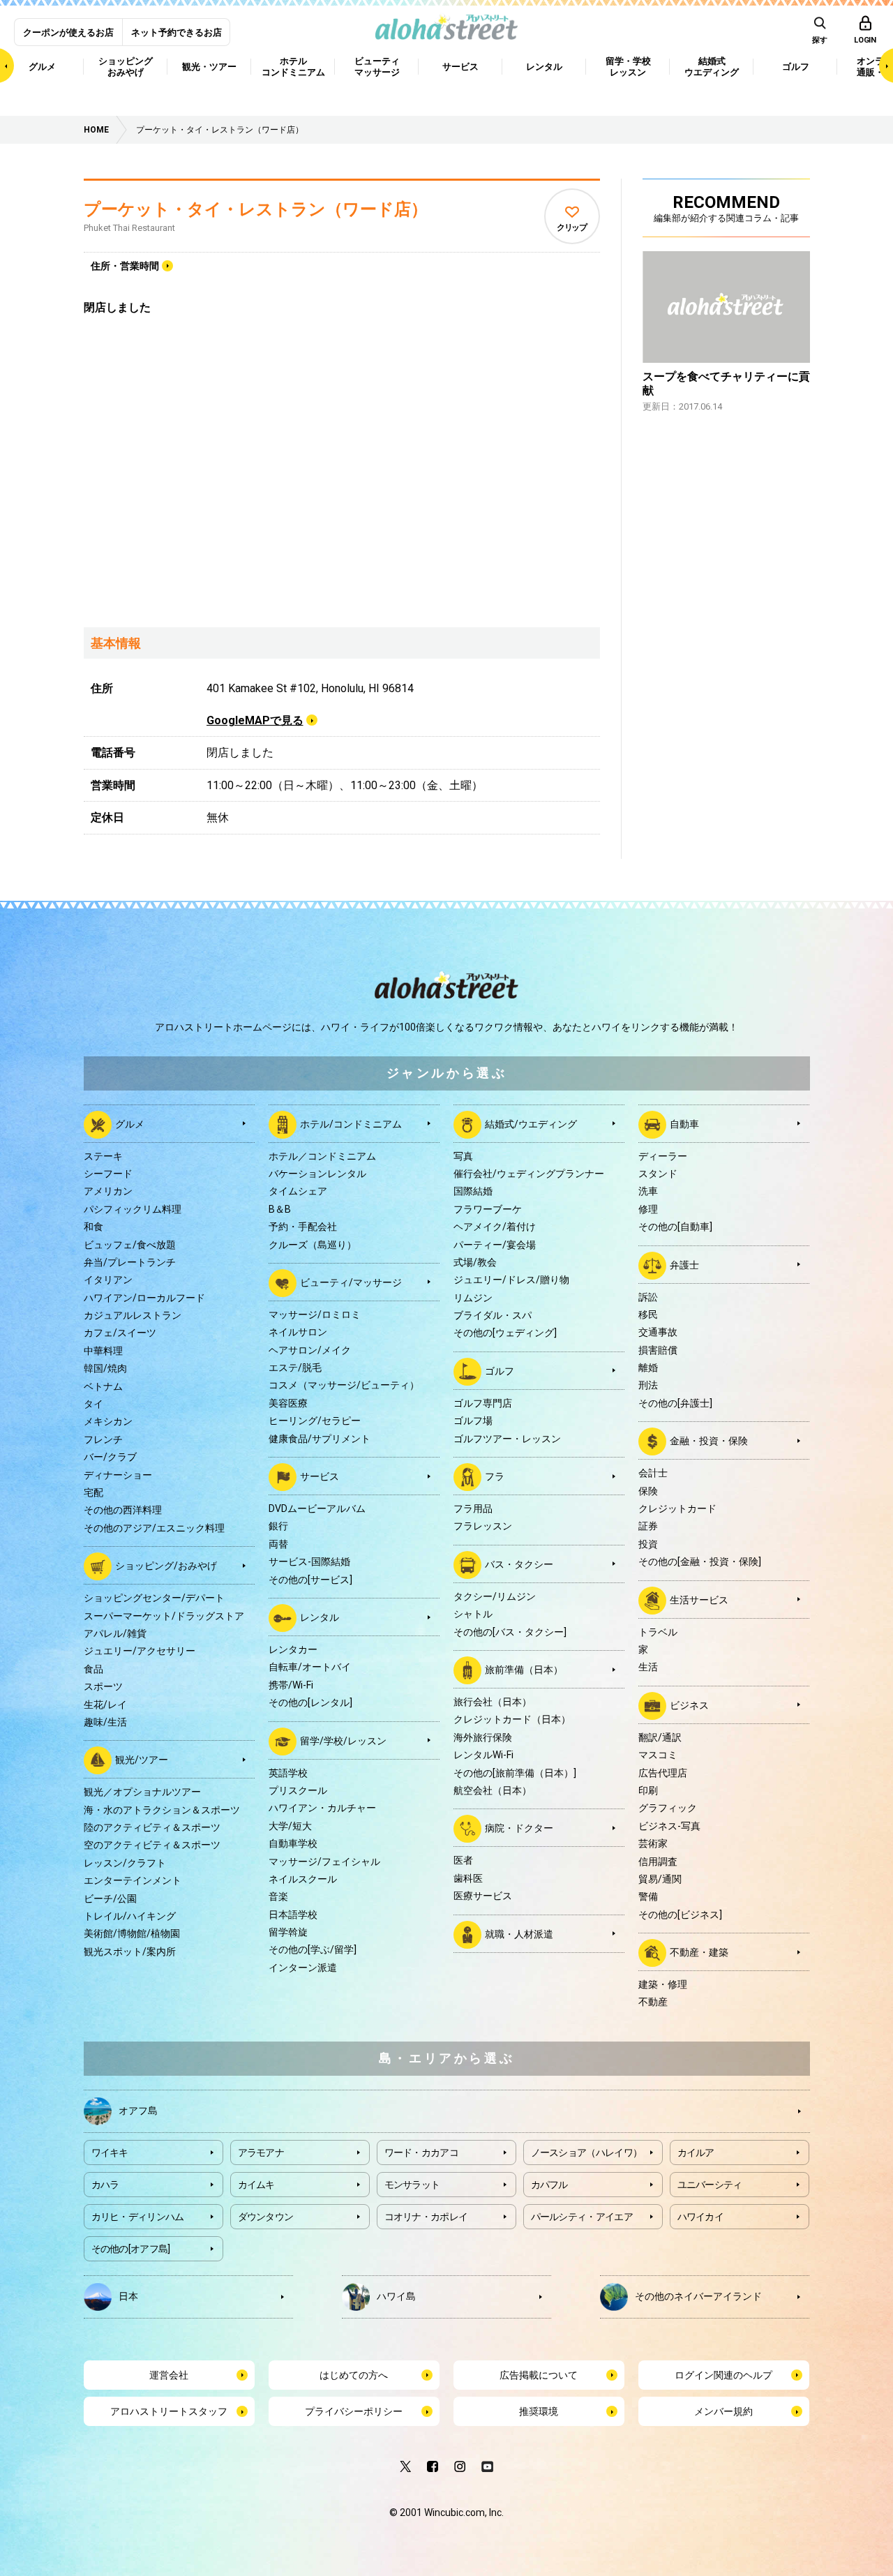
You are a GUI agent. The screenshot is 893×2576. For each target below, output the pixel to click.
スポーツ (103, 1686)
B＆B (280, 1209)
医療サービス (483, 1896)
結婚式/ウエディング (531, 1123)
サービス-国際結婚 (309, 1562)
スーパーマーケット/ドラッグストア (164, 1616)
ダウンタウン (266, 2217)
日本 (128, 2296)
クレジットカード (677, 1508)
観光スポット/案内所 (130, 1952)
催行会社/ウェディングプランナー (529, 1174)
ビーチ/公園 (110, 1899)
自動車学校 (293, 1843)
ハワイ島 (396, 2296)
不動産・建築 (699, 1952)
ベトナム (103, 1386)
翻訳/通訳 (660, 1737)
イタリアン (108, 1280)
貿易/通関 (660, 1879)
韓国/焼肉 (105, 1368)
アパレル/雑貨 (115, 1633)
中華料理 (103, 1351)
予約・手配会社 (303, 1227)
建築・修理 (663, 1984)
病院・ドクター (519, 1828)
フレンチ (103, 1439)
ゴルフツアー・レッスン (507, 1439)
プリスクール (298, 1790)
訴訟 (648, 1297)
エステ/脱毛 (295, 1368)
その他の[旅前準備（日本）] (515, 1773)
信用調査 (658, 1862)
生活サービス (699, 1599)
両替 (278, 1544)
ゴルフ (500, 1371)
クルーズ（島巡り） (313, 1245)
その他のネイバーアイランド (698, 2296)
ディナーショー (118, 1475)
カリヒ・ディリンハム (138, 2217)
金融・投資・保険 (709, 1441)
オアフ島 (138, 2110)
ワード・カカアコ (421, 2152)
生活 (648, 1667)
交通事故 (658, 1332)
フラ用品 (473, 1508)
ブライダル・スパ (493, 1315)
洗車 (648, 1191)
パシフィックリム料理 (133, 1209)
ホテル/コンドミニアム (351, 1123)
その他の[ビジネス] (680, 1915)
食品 (93, 1669)
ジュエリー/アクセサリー (140, 1651)
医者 (463, 1860)
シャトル (473, 1614)
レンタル (320, 1617)
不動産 (653, 2002)
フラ (495, 1476)
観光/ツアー (142, 1760)
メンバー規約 (723, 2411)
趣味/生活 (105, 1722)
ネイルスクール (303, 1879)
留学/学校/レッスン (343, 1740)
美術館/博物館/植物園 (132, 1933)
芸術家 (653, 1843)
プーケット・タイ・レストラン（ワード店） (256, 209)
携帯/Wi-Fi (291, 1685)
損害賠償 (658, 1350)
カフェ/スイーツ (120, 1333)
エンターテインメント (133, 1880)
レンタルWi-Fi (483, 1755)
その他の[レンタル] (310, 1702)
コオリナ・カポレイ (426, 2217)
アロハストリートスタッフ (169, 2411)
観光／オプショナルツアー (142, 1792)
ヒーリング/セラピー (315, 1421)
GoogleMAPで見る (255, 720)
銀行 (278, 1526)
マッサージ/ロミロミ (315, 1315)
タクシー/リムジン (495, 1596)
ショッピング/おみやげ (166, 1566)
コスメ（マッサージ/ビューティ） (344, 1385)
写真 (463, 1156)
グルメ (130, 1123)
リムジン (473, 1298)
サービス (320, 1476)
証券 (648, 1526)
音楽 (278, 1896)
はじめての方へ (354, 2375)
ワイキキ (110, 2152)
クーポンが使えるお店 (68, 32)
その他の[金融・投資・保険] (700, 1562)
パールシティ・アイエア (582, 2217)
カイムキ (256, 2185)
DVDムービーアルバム (317, 1508)
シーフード (108, 1174)
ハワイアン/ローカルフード (144, 1298)
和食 (93, 1227)
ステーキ (103, 1156)
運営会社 (169, 2375)
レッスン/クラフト (125, 1863)
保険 (648, 1491)
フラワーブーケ (488, 1209)
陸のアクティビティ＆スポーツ (152, 1827)
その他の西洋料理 (123, 1510)
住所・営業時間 (125, 266)
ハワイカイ (701, 2217)
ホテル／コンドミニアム (322, 1156)
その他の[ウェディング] (505, 1333)
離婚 (648, 1368)
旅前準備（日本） (524, 1670)
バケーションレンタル (317, 1174)
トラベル (658, 1632)
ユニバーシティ (710, 2185)
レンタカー (293, 1649)
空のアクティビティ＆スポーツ (152, 1845)
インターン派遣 (303, 1968)
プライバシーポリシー (354, 2411)
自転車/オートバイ (310, 1667)
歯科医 (468, 1878)
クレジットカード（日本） (512, 1719)
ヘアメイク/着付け (495, 1227)
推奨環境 (539, 2411)
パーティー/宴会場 (495, 1245)
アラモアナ (261, 2152)
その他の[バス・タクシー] (510, 1632)
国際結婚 (473, 1191)
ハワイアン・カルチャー (322, 1808)
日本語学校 (293, 1915)
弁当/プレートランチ (130, 1262)
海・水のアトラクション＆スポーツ (162, 1810)
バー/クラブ (110, 1457)
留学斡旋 (288, 1932)
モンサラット (412, 2185)
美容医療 (288, 1403)
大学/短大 (290, 1826)
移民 (648, 1315)
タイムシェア (298, 1191)
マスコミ (658, 1755)
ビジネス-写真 (669, 1826)
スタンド (658, 1174)
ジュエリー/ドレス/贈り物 (511, 1280)
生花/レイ (105, 1705)
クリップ (572, 227)
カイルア (696, 2152)
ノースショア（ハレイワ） (587, 2152)
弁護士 (684, 1264)
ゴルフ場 (473, 1421)
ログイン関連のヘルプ (723, 2375)
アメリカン (108, 1191)
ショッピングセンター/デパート (154, 1598)
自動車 (684, 1123)
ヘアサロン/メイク (310, 1350)
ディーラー (663, 1156)
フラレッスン (483, 1526)
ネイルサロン (298, 1332)
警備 (648, 1896)
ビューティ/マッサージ (351, 1282)
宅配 (93, 1492)
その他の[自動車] (675, 1227)
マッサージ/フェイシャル (324, 1862)
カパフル (549, 2185)
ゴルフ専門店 (483, 1403)
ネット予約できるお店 (177, 32)
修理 (648, 1209)
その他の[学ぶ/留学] (313, 1949)
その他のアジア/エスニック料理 (154, 1528)
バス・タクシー (519, 1564)
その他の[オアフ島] (131, 2249)
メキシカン (108, 1421)
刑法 (648, 1385)
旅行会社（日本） (493, 1702)
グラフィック (668, 1808)
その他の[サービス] (310, 1580)
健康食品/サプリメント (320, 1439)
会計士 (653, 1473)
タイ (93, 1404)
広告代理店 (663, 1773)
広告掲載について (539, 2375)
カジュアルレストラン (133, 1315)
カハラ (105, 2185)
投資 (648, 1544)
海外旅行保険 (483, 1737)
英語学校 (288, 1773)
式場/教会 (475, 1262)
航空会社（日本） (493, 1790)
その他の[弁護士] (675, 1403)
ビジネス (689, 1705)
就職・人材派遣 (519, 1933)
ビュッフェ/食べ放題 (130, 1245)
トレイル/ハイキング (130, 1916)
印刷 (648, 1790)
